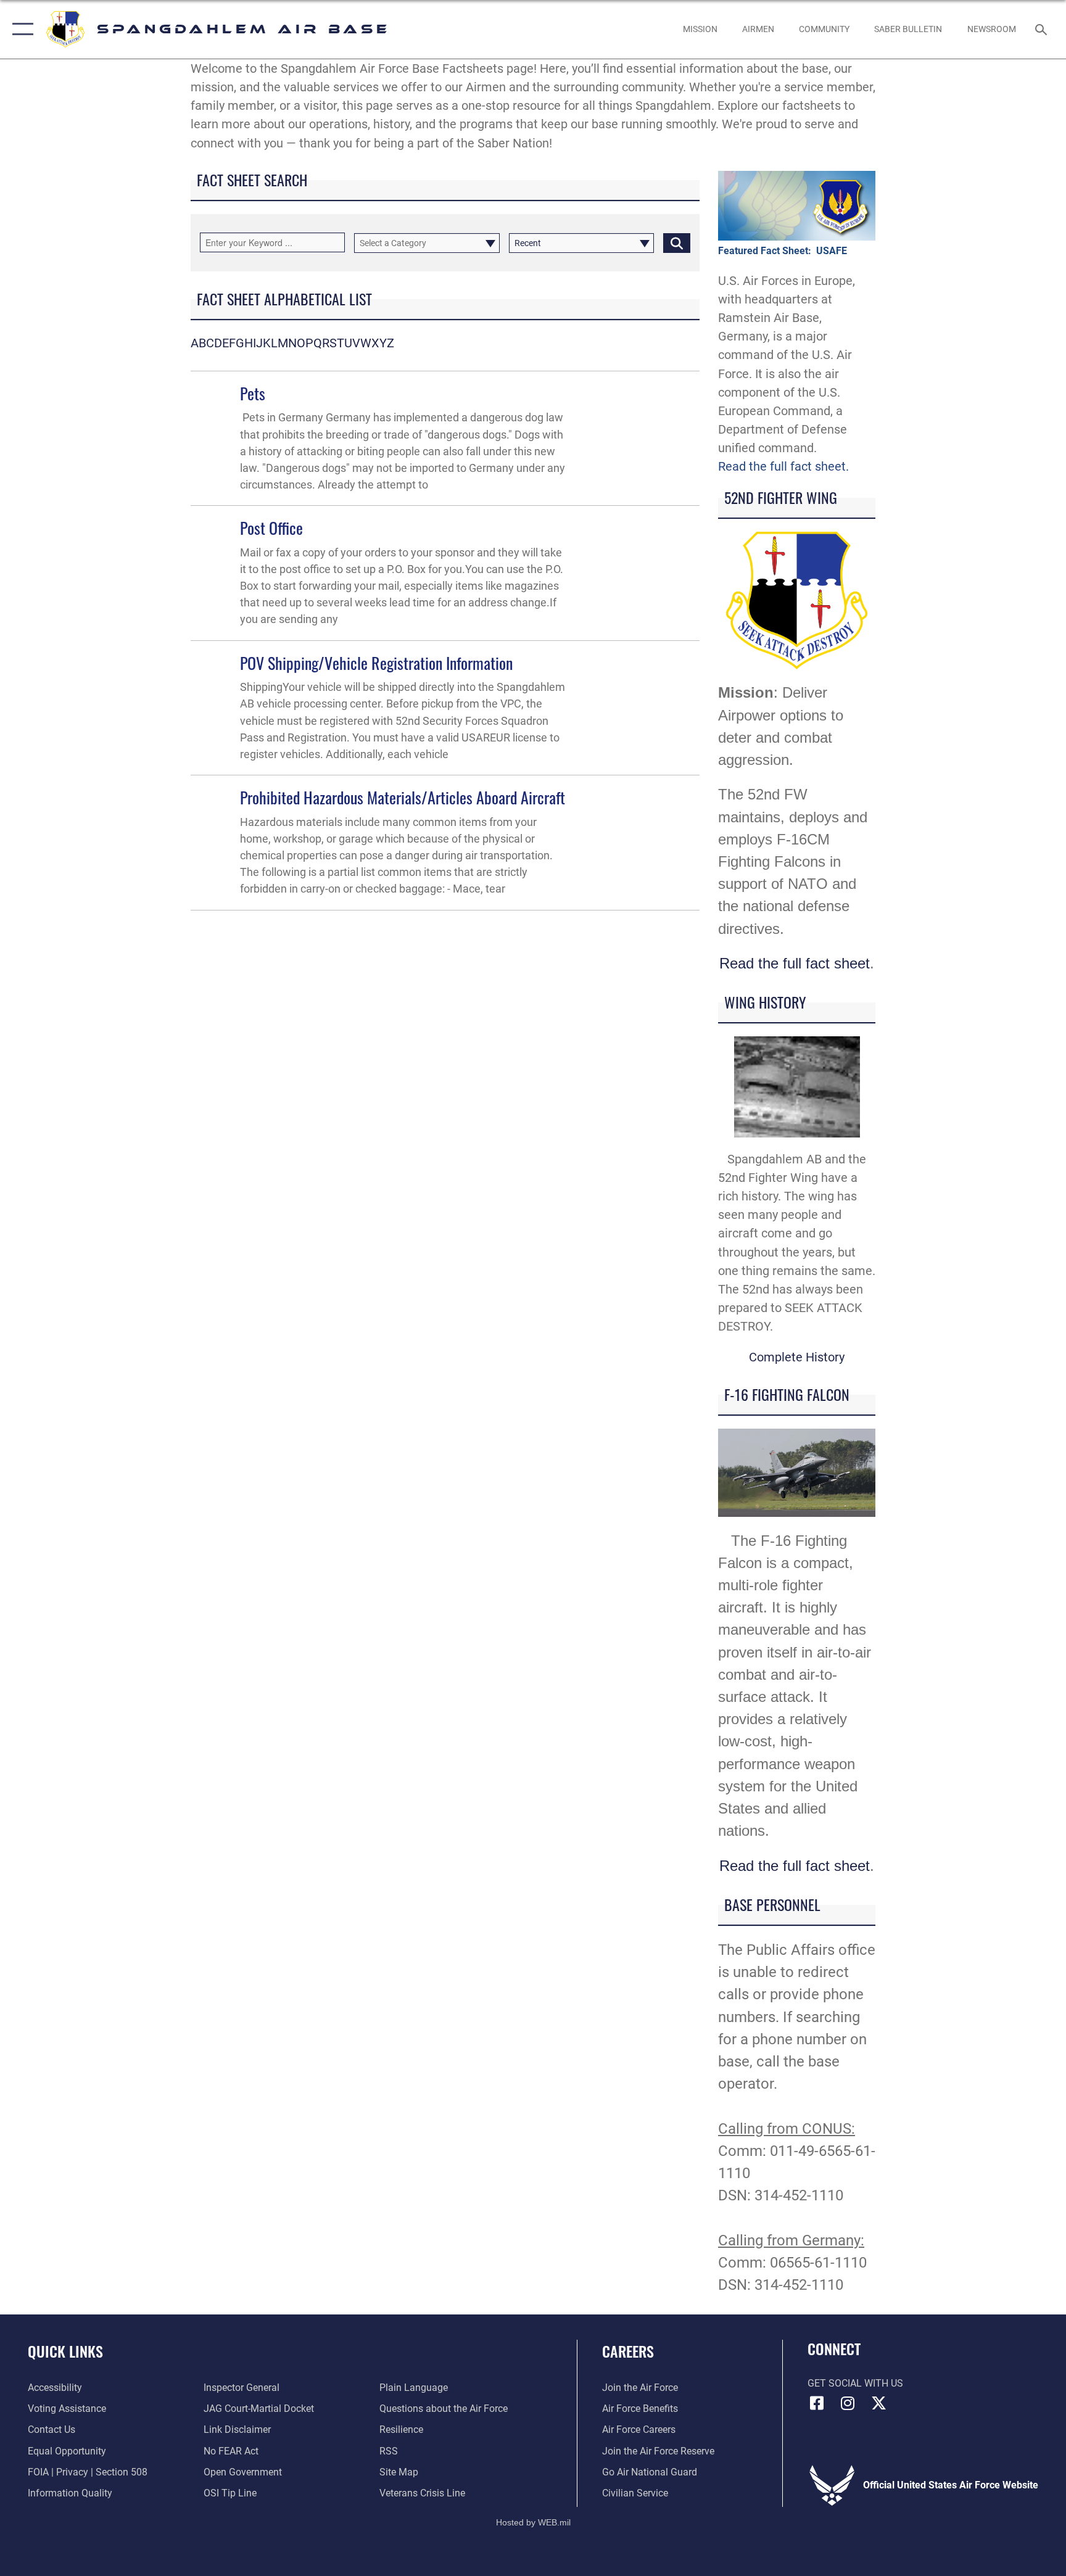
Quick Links (65, 2351)
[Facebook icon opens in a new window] (817, 2403)
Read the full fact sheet (795, 963)
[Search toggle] (1043, 29)
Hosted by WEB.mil (533, 2522)
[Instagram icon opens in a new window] (848, 2403)
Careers (628, 2351)
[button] (20, 29)
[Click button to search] (677, 243)
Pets (253, 393)
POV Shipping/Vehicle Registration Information (376, 663)
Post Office (271, 528)
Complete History (797, 1357)
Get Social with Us (855, 2383)
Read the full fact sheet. (783, 466)
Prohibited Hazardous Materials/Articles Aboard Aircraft (403, 797)
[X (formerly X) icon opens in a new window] (878, 2403)
